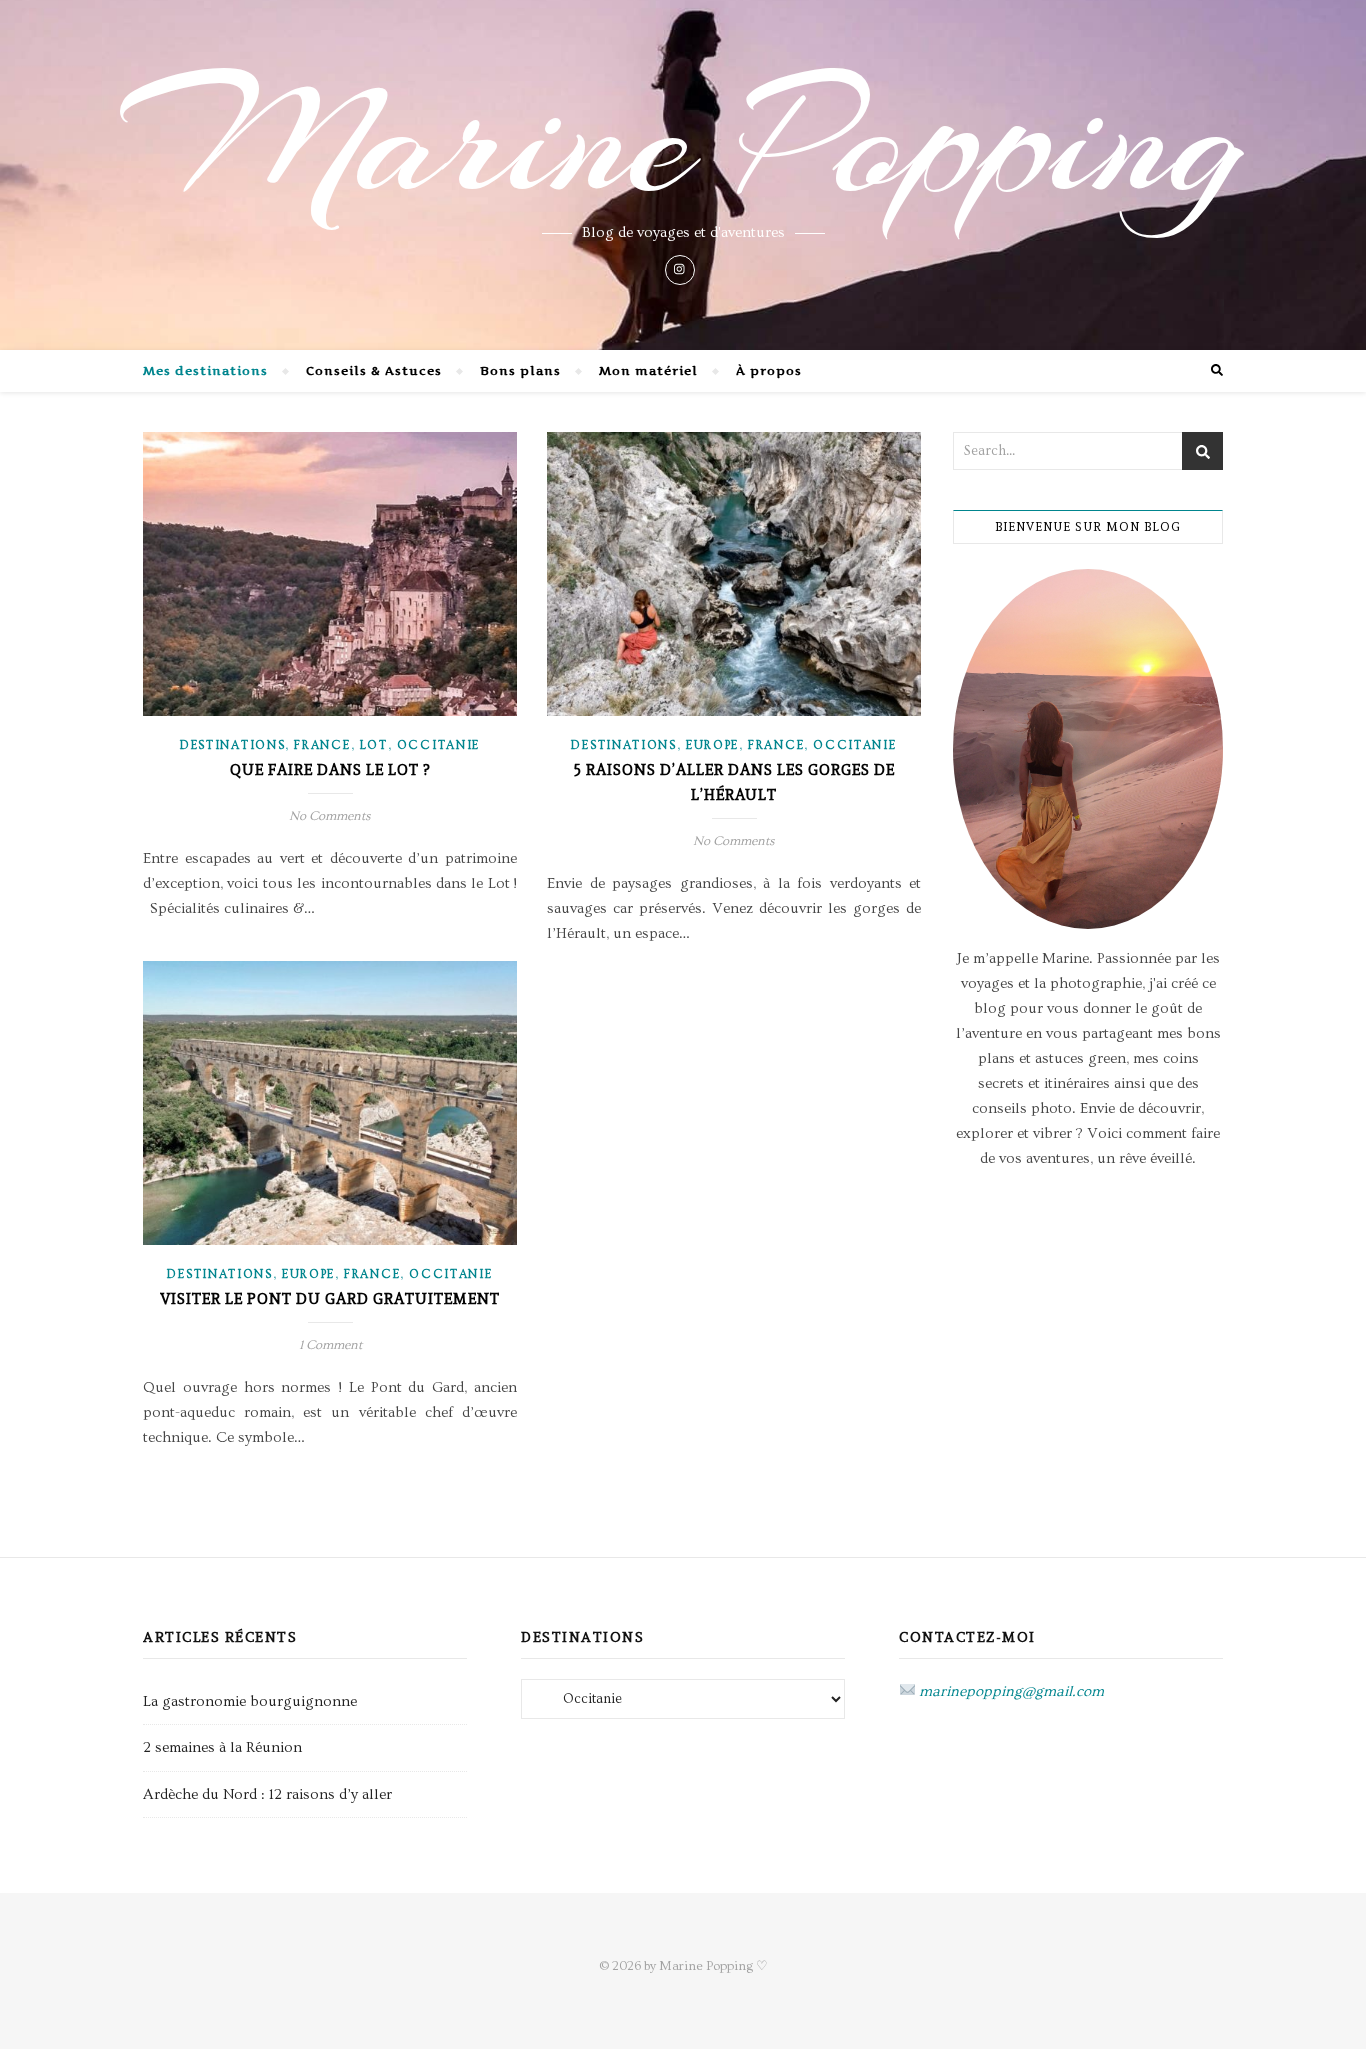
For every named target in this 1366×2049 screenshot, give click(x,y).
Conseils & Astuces (374, 370)
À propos (769, 370)
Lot (374, 745)
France (322, 745)
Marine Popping (683, 140)
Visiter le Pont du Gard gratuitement (330, 1299)
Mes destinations (205, 370)
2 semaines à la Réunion (222, 1747)
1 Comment (330, 1345)
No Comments (330, 816)
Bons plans (520, 370)
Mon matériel (648, 370)
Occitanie (438, 745)
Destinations (232, 745)
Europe (712, 745)
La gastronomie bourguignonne (250, 1701)
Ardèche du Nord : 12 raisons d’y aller (267, 1794)
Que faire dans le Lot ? (330, 770)
